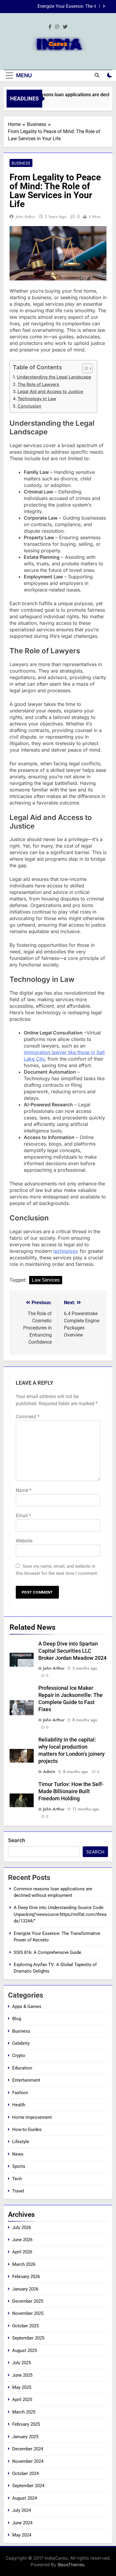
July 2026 (22, 2228)
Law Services (46, 1280)
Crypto (19, 2056)
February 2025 (26, 2424)
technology (66, 1251)
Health (19, 2105)
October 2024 (25, 2474)
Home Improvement (32, 2117)
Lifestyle (21, 2142)
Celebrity (21, 2043)
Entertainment (26, 2080)
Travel (18, 2191)
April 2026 (22, 2252)
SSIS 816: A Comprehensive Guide (59, 13)
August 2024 (25, 2498)
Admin (49, 1772)
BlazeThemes (71, 2565)
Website (24, 1541)
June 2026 (22, 2240)
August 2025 (25, 2351)
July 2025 (22, 2363)
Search (17, 1840)
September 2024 (28, 2486)
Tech (17, 2179)
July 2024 (22, 2510)
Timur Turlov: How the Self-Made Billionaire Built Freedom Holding (71, 1791)
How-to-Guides (27, 2129)
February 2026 (26, 2277)
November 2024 (28, 2461)
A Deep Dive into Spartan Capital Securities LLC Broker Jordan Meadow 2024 (72, 1651)
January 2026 (25, 2289)
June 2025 (22, 2375)
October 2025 (25, 2326)
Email (23, 1516)
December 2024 (28, 2449)
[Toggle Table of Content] (84, 368)
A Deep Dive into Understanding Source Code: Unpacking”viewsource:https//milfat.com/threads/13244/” (60, 1914)
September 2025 (28, 2338)
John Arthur (25, 217)
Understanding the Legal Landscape (54, 377)
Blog (17, 2019)
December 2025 (28, 2301)
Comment (28, 1417)
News (18, 2154)
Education (22, 2068)
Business (21, 163)
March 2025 (24, 2412)
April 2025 (22, 2400)
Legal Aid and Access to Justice (50, 391)
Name (24, 1490)
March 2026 (24, 2264)
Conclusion (29, 406)
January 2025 (25, 2437)
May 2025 (22, 2387)
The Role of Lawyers (38, 384)
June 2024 (22, 2523)
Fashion (20, 2093)
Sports (19, 2166)
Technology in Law (37, 399)
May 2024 (22, 2535)
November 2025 (28, 2313)
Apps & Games (27, 2006)
